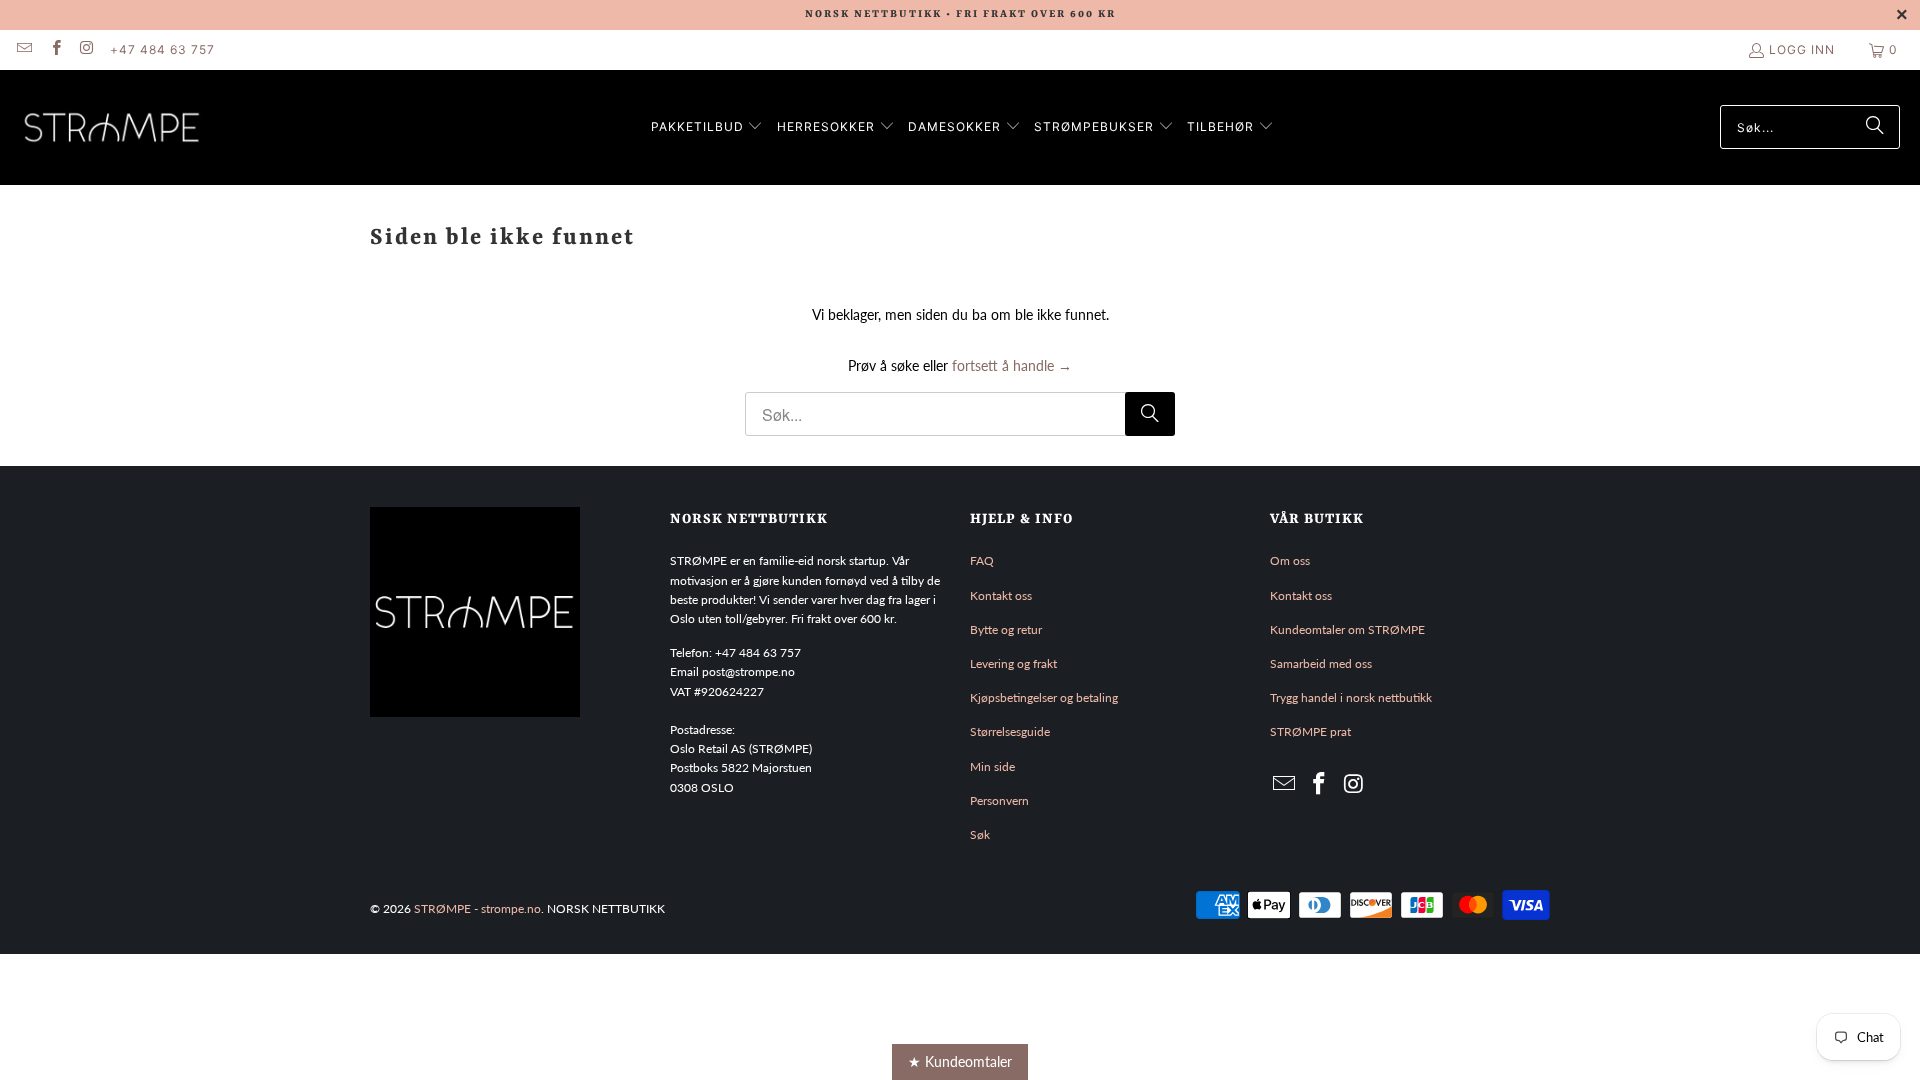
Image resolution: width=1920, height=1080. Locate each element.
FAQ (982, 560)
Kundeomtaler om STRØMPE (1347, 629)
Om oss (1290, 560)
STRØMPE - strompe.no (477, 908)
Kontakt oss (1001, 595)
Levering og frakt (1013, 663)
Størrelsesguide (1010, 731)
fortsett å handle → (1012, 365)
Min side (992, 766)
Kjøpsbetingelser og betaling (1044, 697)
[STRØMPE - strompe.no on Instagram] (86, 49)
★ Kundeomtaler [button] (960, 1061)
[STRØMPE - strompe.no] (112, 127)
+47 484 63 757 (162, 49)
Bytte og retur (1006, 629)
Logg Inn (1802, 49)
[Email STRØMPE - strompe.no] (23, 49)
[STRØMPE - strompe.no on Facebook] (54, 49)
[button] (707, 127)
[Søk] (1875, 127)
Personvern (999, 800)
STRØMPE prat (1310, 731)
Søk (980, 834)
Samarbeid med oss (1321, 663)
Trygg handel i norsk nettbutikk (1351, 697)
